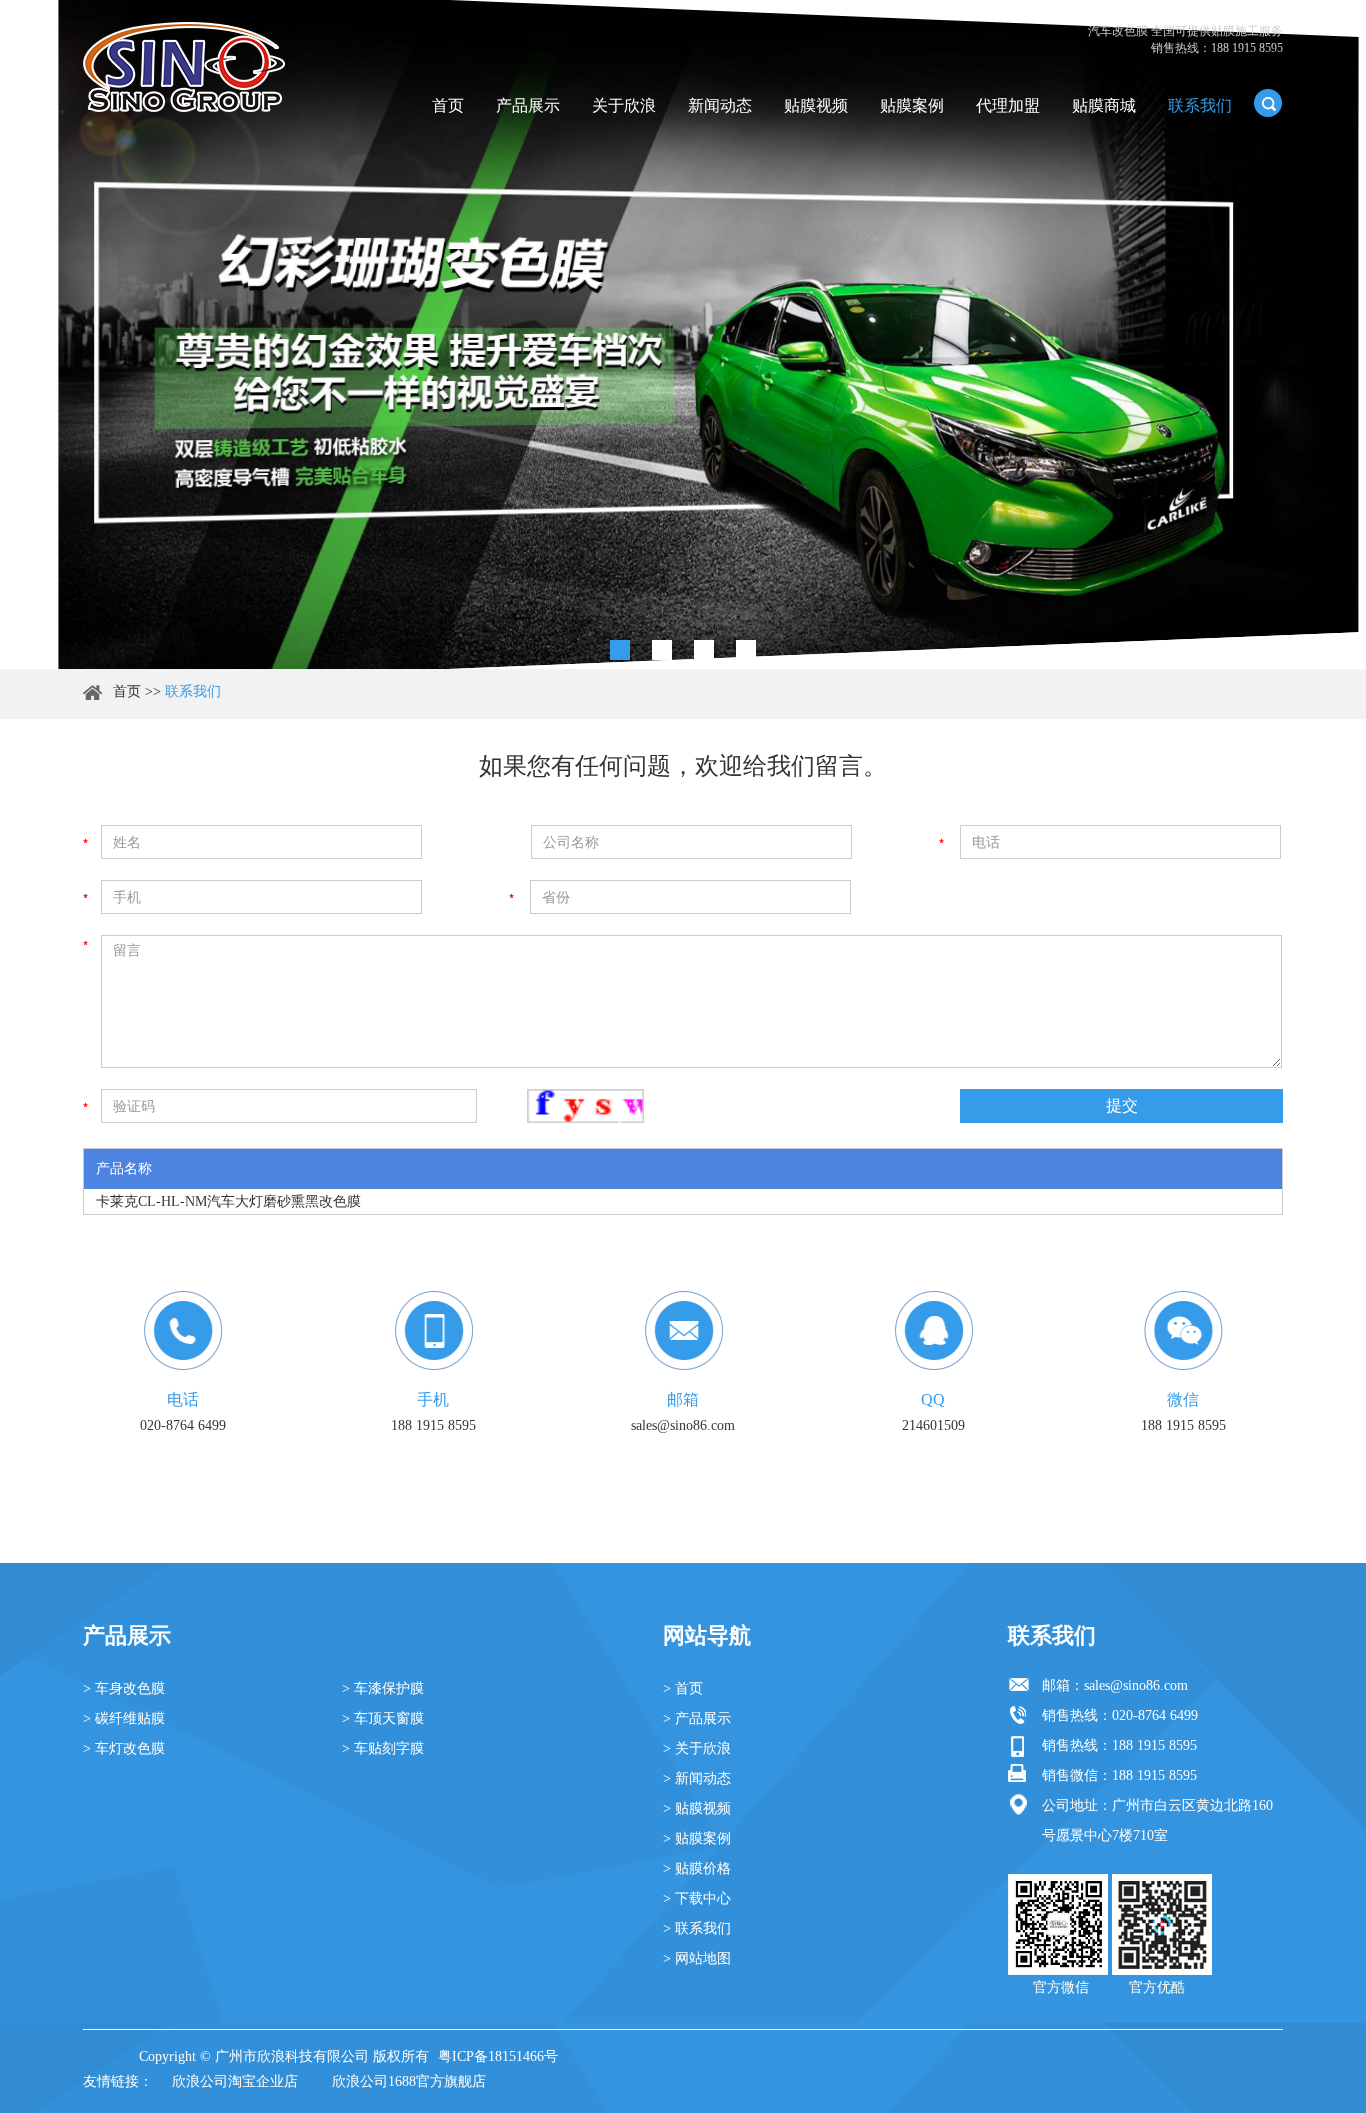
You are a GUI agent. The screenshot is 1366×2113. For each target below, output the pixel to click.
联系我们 (1200, 105)
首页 (448, 105)
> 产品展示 (697, 1718)
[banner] (620, 650)
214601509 (933, 1425)
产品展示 (528, 105)
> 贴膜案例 (697, 1838)
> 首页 (683, 1688)
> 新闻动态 (697, 1778)
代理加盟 (1008, 105)
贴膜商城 (1104, 105)
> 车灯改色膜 (124, 1748)
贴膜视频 (816, 105)
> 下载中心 (697, 1898)
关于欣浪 (624, 105)
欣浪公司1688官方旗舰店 (409, 2081)
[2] (662, 650)
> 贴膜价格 (697, 1868)
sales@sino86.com (683, 1425)
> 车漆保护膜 (383, 1688)
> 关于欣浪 (697, 1748)
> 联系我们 (697, 1928)
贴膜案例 (912, 105)
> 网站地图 (697, 1958)
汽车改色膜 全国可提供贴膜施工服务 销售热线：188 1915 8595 (1185, 39)
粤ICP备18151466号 (498, 2056)
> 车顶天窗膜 (383, 1718)
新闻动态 (720, 105)
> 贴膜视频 (697, 1808)
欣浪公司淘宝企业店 (235, 2081)
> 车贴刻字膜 (383, 1748)
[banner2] (746, 650)
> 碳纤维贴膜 (124, 1718)
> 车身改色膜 (124, 1688)
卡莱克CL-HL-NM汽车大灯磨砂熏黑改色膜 (228, 1201)
